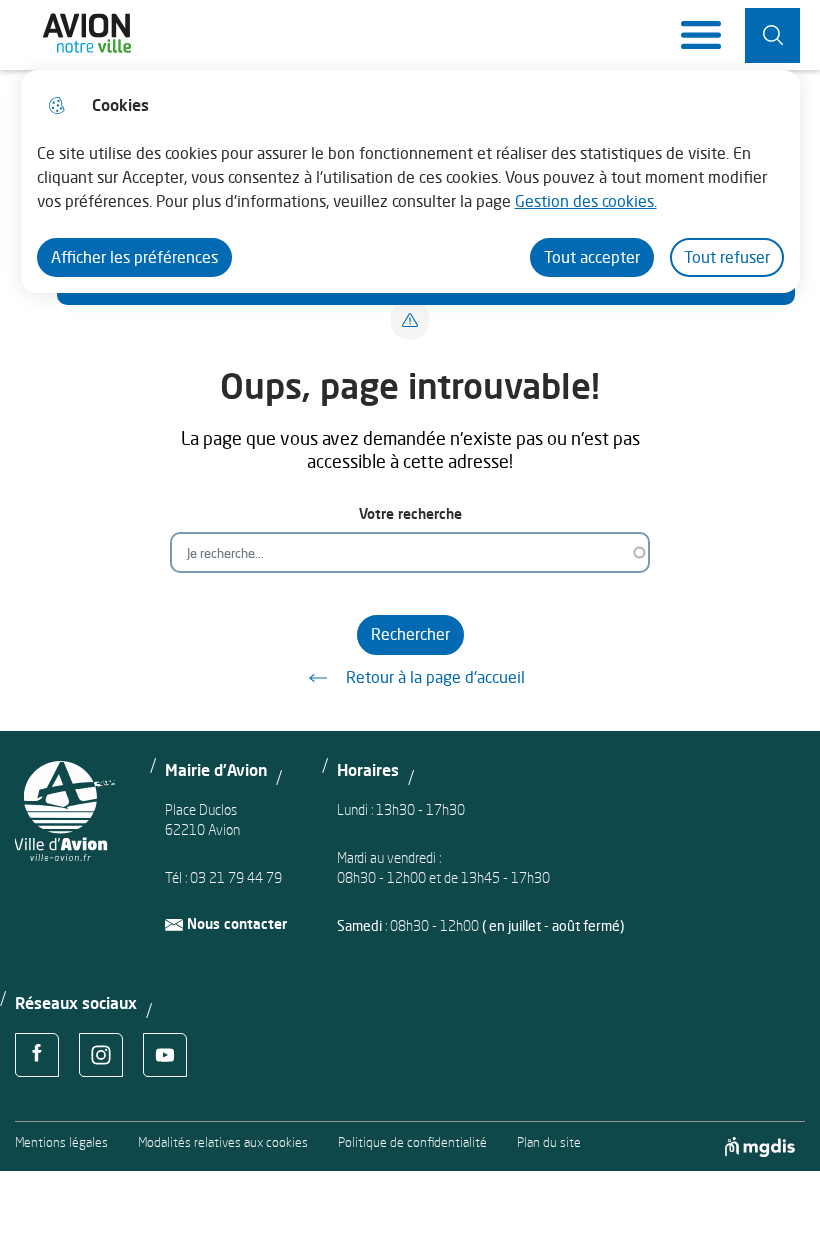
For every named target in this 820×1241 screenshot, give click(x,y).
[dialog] (410, 181)
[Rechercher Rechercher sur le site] (772, 35)
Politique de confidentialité (412, 1142)
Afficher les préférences (134, 257)
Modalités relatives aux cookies (223, 1142)
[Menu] (701, 35)
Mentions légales (61, 1142)
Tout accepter (592, 257)
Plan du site (549, 1142)
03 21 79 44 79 (236, 877)
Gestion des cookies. (586, 201)
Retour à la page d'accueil (435, 677)
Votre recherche (410, 513)
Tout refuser (727, 257)
